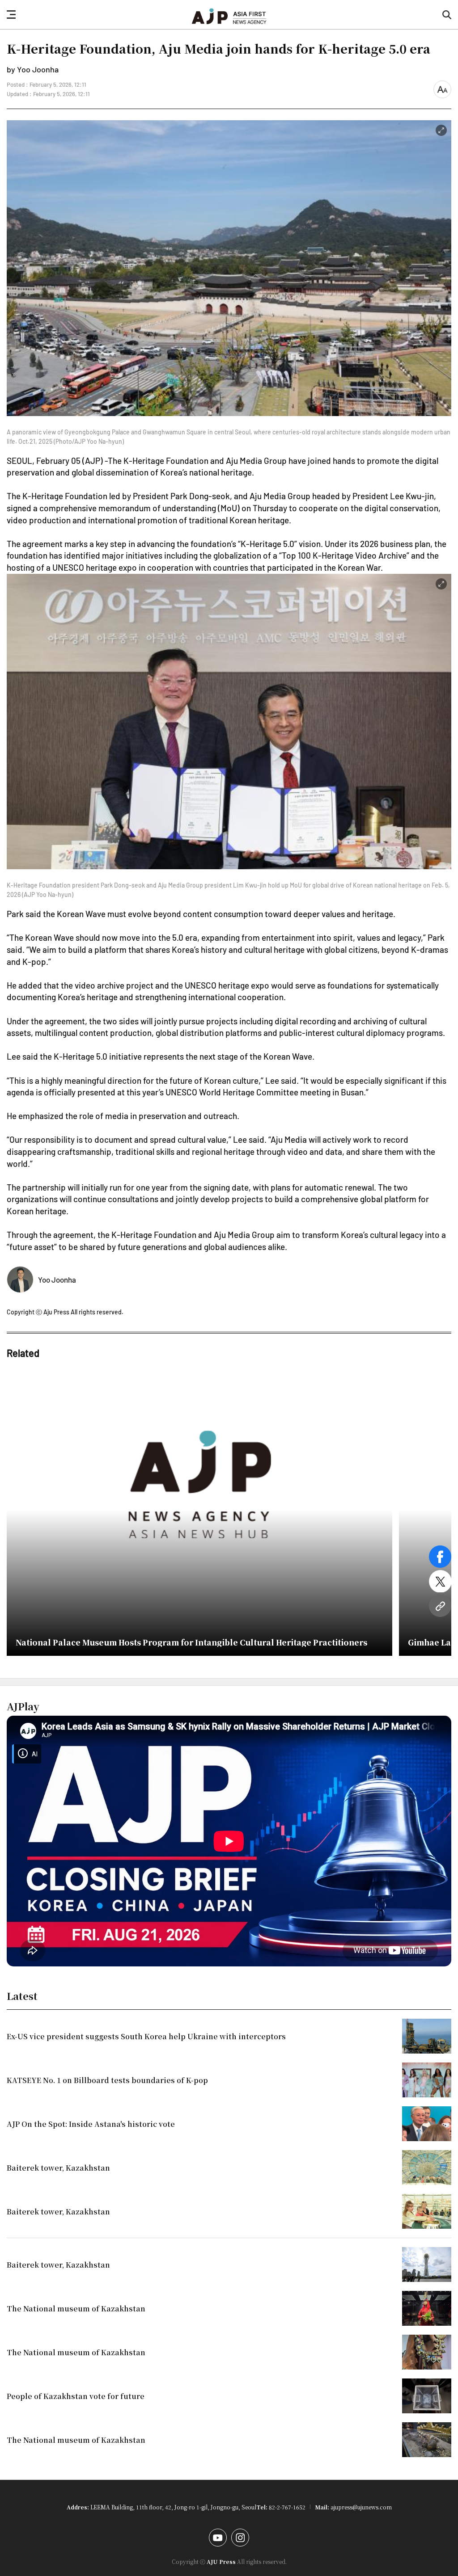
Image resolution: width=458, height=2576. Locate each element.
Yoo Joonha (57, 1280)
